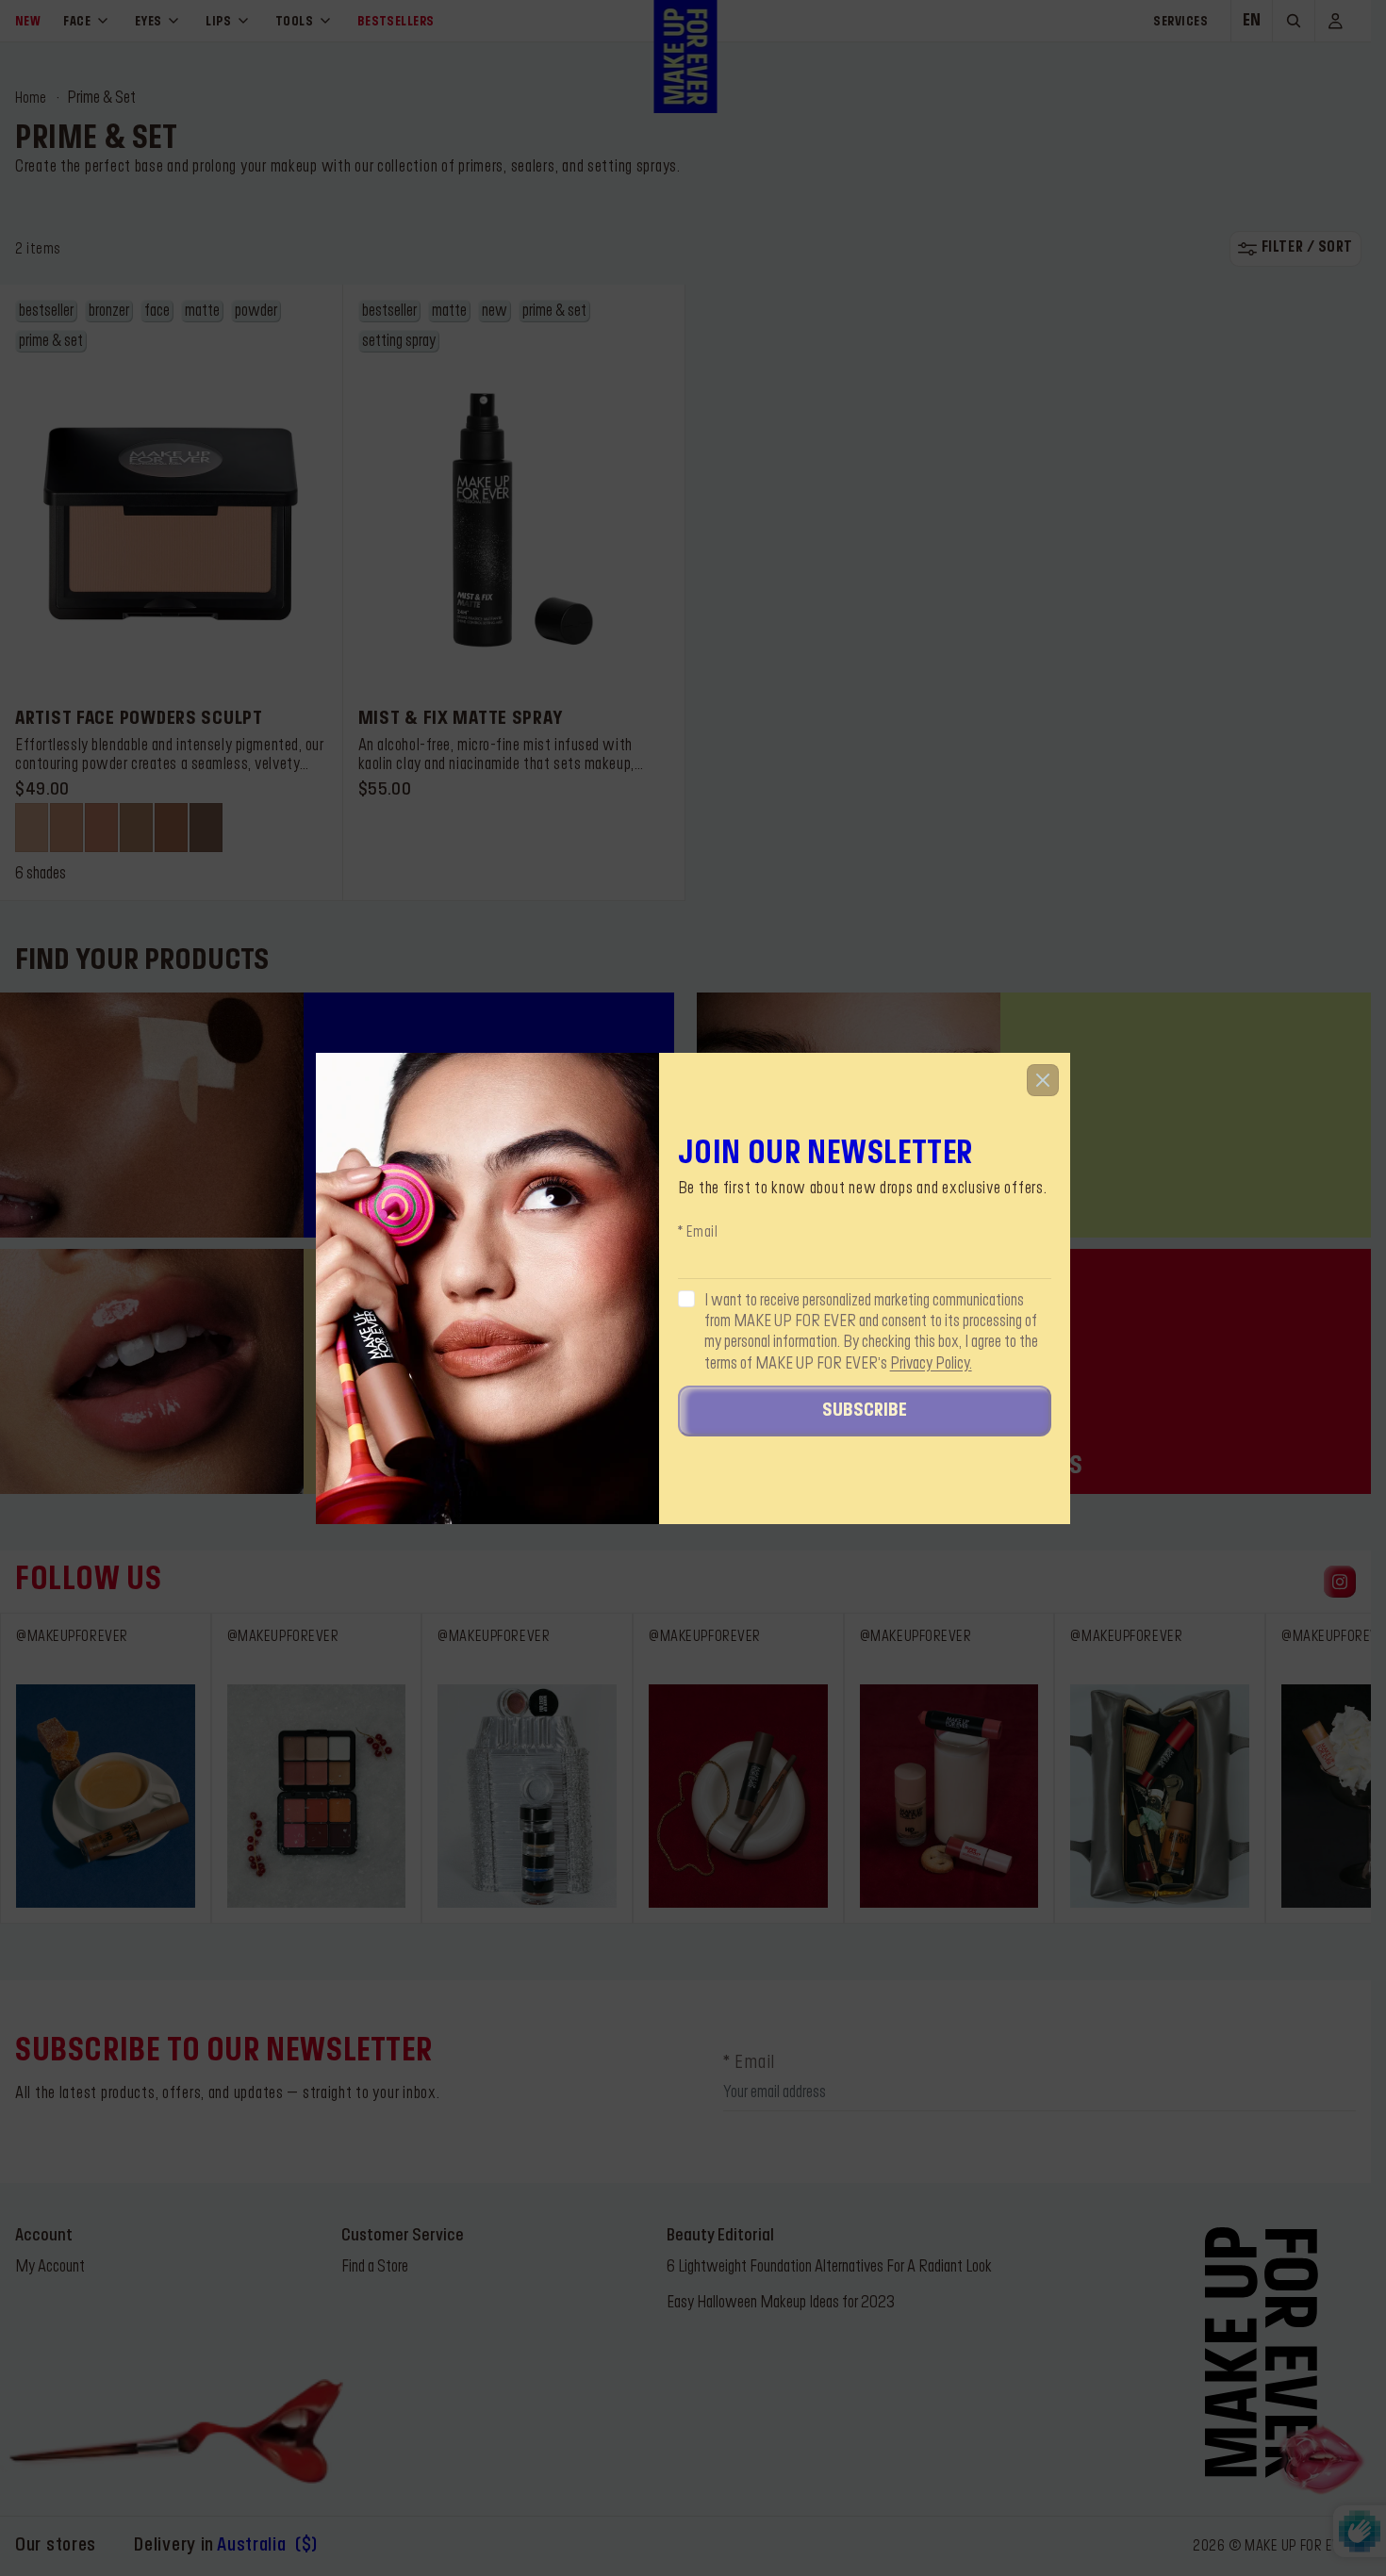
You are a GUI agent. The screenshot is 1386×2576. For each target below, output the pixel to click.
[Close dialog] (1043, 1080)
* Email (698, 1233)
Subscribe (865, 1411)
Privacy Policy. (931, 1364)
